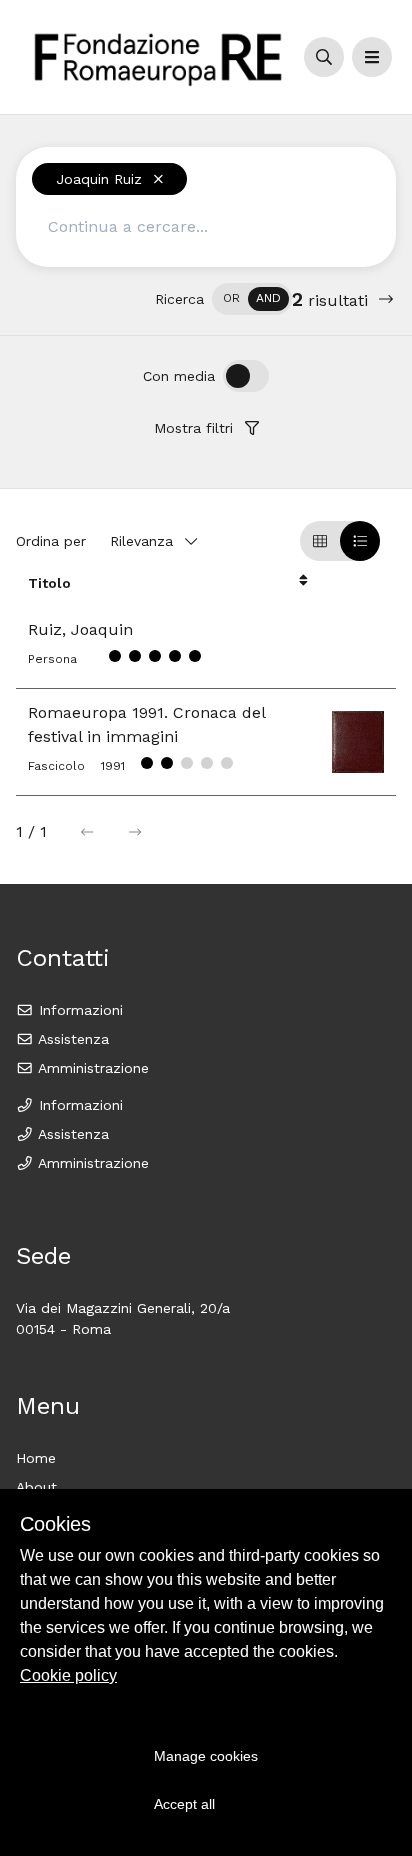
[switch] (252, 299)
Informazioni (78, 1010)
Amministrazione (91, 1068)
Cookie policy (68, 1675)
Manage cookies (206, 1756)
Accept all (184, 1804)
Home (36, 1458)
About (36, 1487)
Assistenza (71, 1039)
